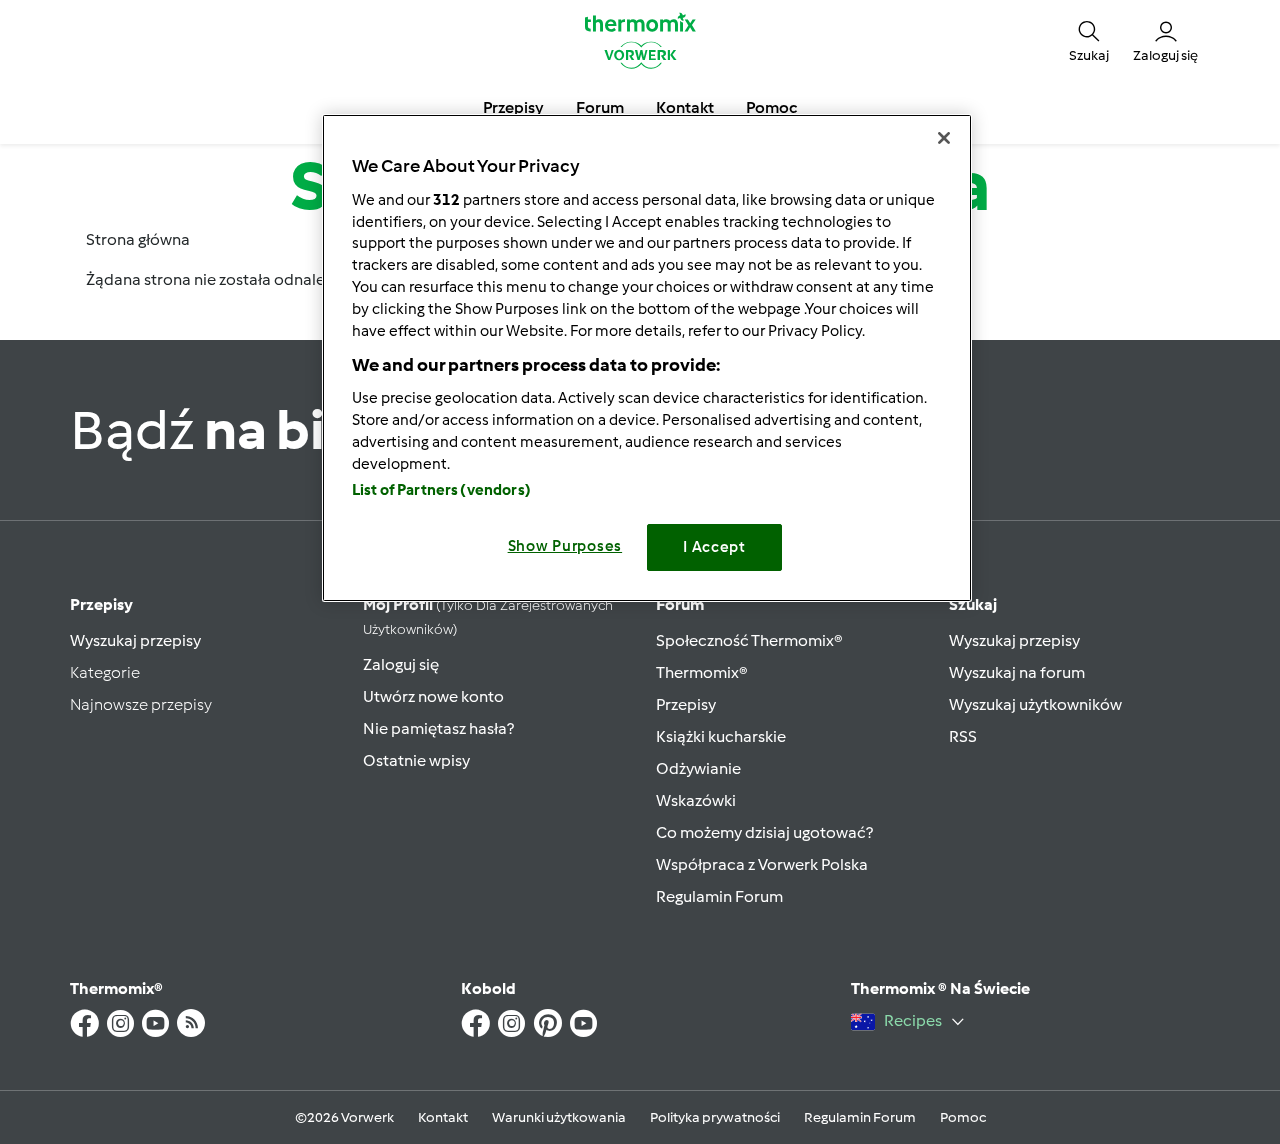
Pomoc (963, 1117)
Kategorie (105, 672)
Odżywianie (698, 768)
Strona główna (138, 239)
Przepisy (101, 604)
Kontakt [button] (685, 107)
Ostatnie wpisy (416, 760)
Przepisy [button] (513, 107)
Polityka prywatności (715, 1117)
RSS (963, 736)
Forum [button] (600, 107)
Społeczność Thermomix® (749, 640)
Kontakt (443, 1117)
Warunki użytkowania (559, 1117)
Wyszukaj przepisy (135, 640)
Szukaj (973, 604)
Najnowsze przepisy (141, 704)
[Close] (944, 138)
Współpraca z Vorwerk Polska (762, 864)
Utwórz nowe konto (433, 696)
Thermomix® (702, 672)
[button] (1089, 40)
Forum (680, 604)
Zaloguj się (401, 664)
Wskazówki (696, 800)
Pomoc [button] (771, 107)
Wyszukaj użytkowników (1035, 704)
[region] (647, 357)
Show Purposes (565, 546)
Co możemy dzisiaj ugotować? (764, 832)
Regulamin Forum (719, 896)
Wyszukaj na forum (1017, 672)
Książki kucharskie (721, 736)
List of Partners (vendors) (441, 490)
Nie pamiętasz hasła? (438, 728)
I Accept (714, 547)
